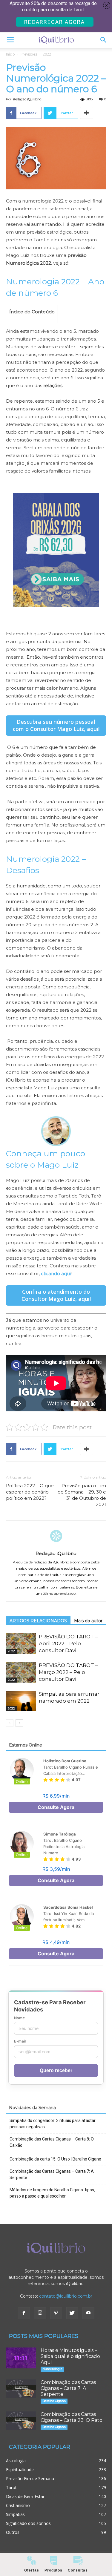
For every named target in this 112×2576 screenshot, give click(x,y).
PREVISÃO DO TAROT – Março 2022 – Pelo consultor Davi (68, 1672)
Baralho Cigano (54, 2401)
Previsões (29, 54)
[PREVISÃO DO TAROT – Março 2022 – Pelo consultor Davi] (21, 1672)
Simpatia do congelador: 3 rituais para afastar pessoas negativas (53, 2124)
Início (10, 54)
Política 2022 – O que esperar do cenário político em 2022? (30, 1492)
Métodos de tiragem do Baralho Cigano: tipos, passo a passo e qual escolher (52, 2193)
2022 (47, 54)
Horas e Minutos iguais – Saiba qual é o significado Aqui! (70, 2356)
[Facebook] (24, 2313)
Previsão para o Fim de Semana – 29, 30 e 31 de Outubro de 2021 (82, 1495)
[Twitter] (72, 2313)
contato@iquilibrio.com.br (66, 2296)
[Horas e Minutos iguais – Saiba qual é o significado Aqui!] (21, 2358)
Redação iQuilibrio (27, 99)
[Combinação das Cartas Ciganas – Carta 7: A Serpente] (21, 2389)
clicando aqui (56, 1274)
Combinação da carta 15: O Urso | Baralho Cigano (55, 2159)
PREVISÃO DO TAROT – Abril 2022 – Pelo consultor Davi (68, 1643)
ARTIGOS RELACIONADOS (38, 1621)
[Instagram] (40, 2313)
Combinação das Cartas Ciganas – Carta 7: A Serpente (52, 2174)
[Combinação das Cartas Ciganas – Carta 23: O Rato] (21, 2421)
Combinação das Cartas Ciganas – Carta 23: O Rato (72, 2417)
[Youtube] (88, 2313)
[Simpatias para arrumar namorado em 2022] (21, 1701)
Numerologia (52, 2369)
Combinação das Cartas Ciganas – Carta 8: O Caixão (52, 2142)
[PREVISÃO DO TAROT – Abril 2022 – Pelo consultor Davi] (21, 1644)
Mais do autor (88, 1621)
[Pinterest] (56, 2313)
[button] (104, 40)
